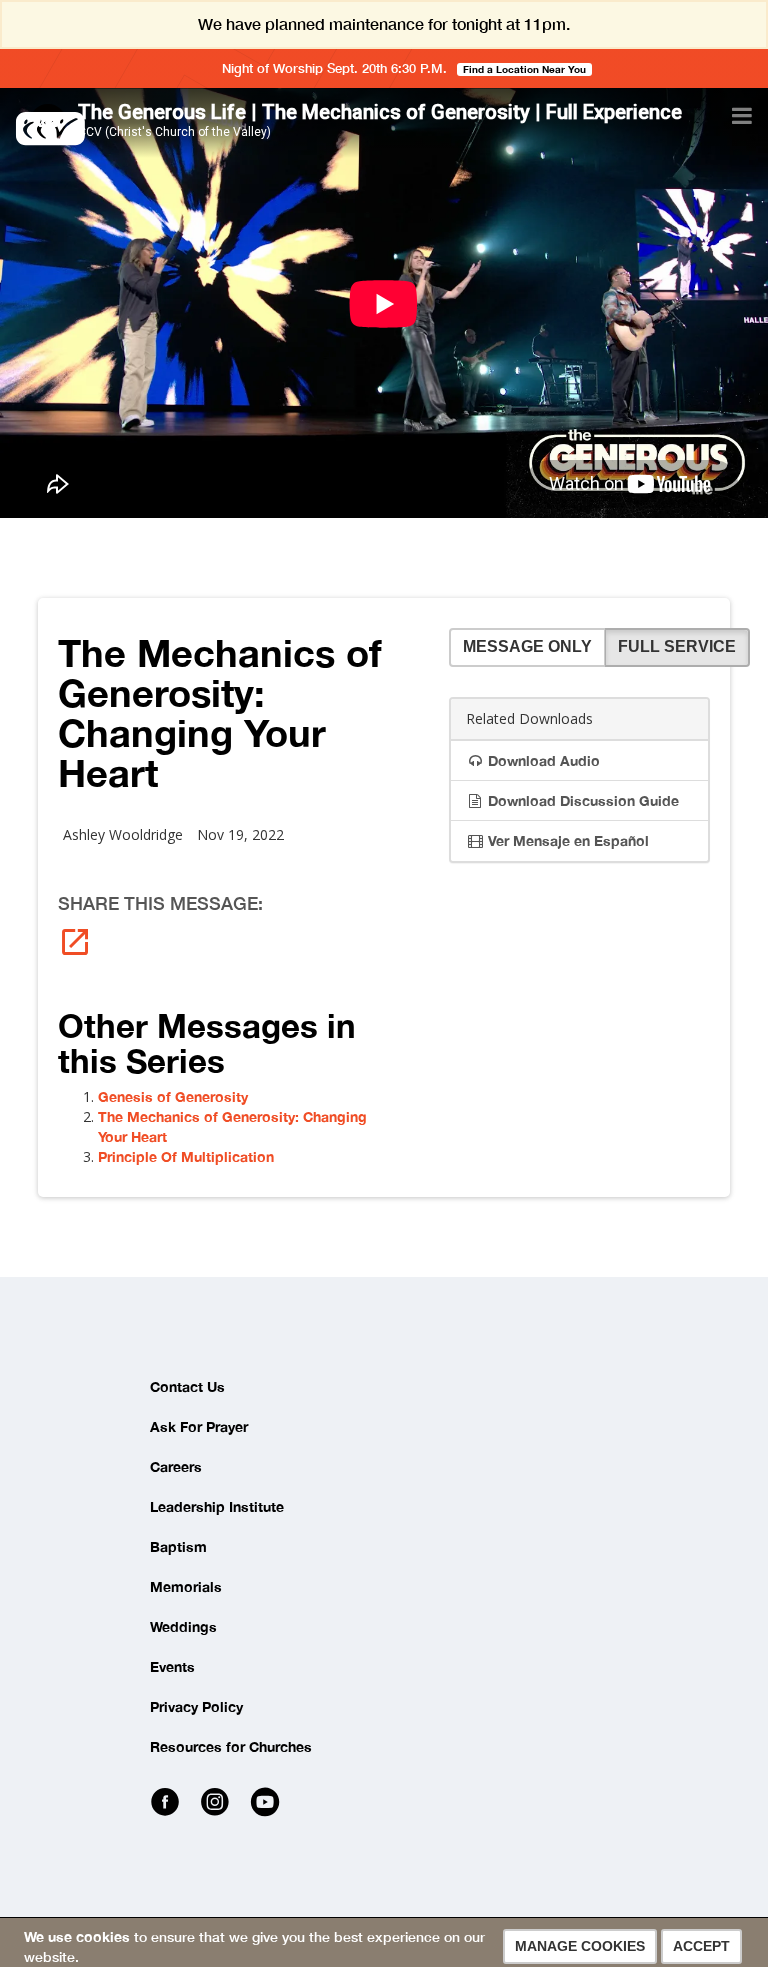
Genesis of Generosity (173, 1096)
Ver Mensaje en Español (566, 840)
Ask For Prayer (199, 1426)
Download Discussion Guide (581, 800)
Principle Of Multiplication (186, 1156)
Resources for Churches (231, 1746)
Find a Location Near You (524, 69)
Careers (176, 1466)
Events (172, 1666)
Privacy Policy (196, 1706)
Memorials (186, 1586)
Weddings (183, 1626)
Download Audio (542, 760)
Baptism (178, 1546)
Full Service (677, 646)
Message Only (527, 646)
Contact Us (187, 1386)
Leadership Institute (217, 1506)
